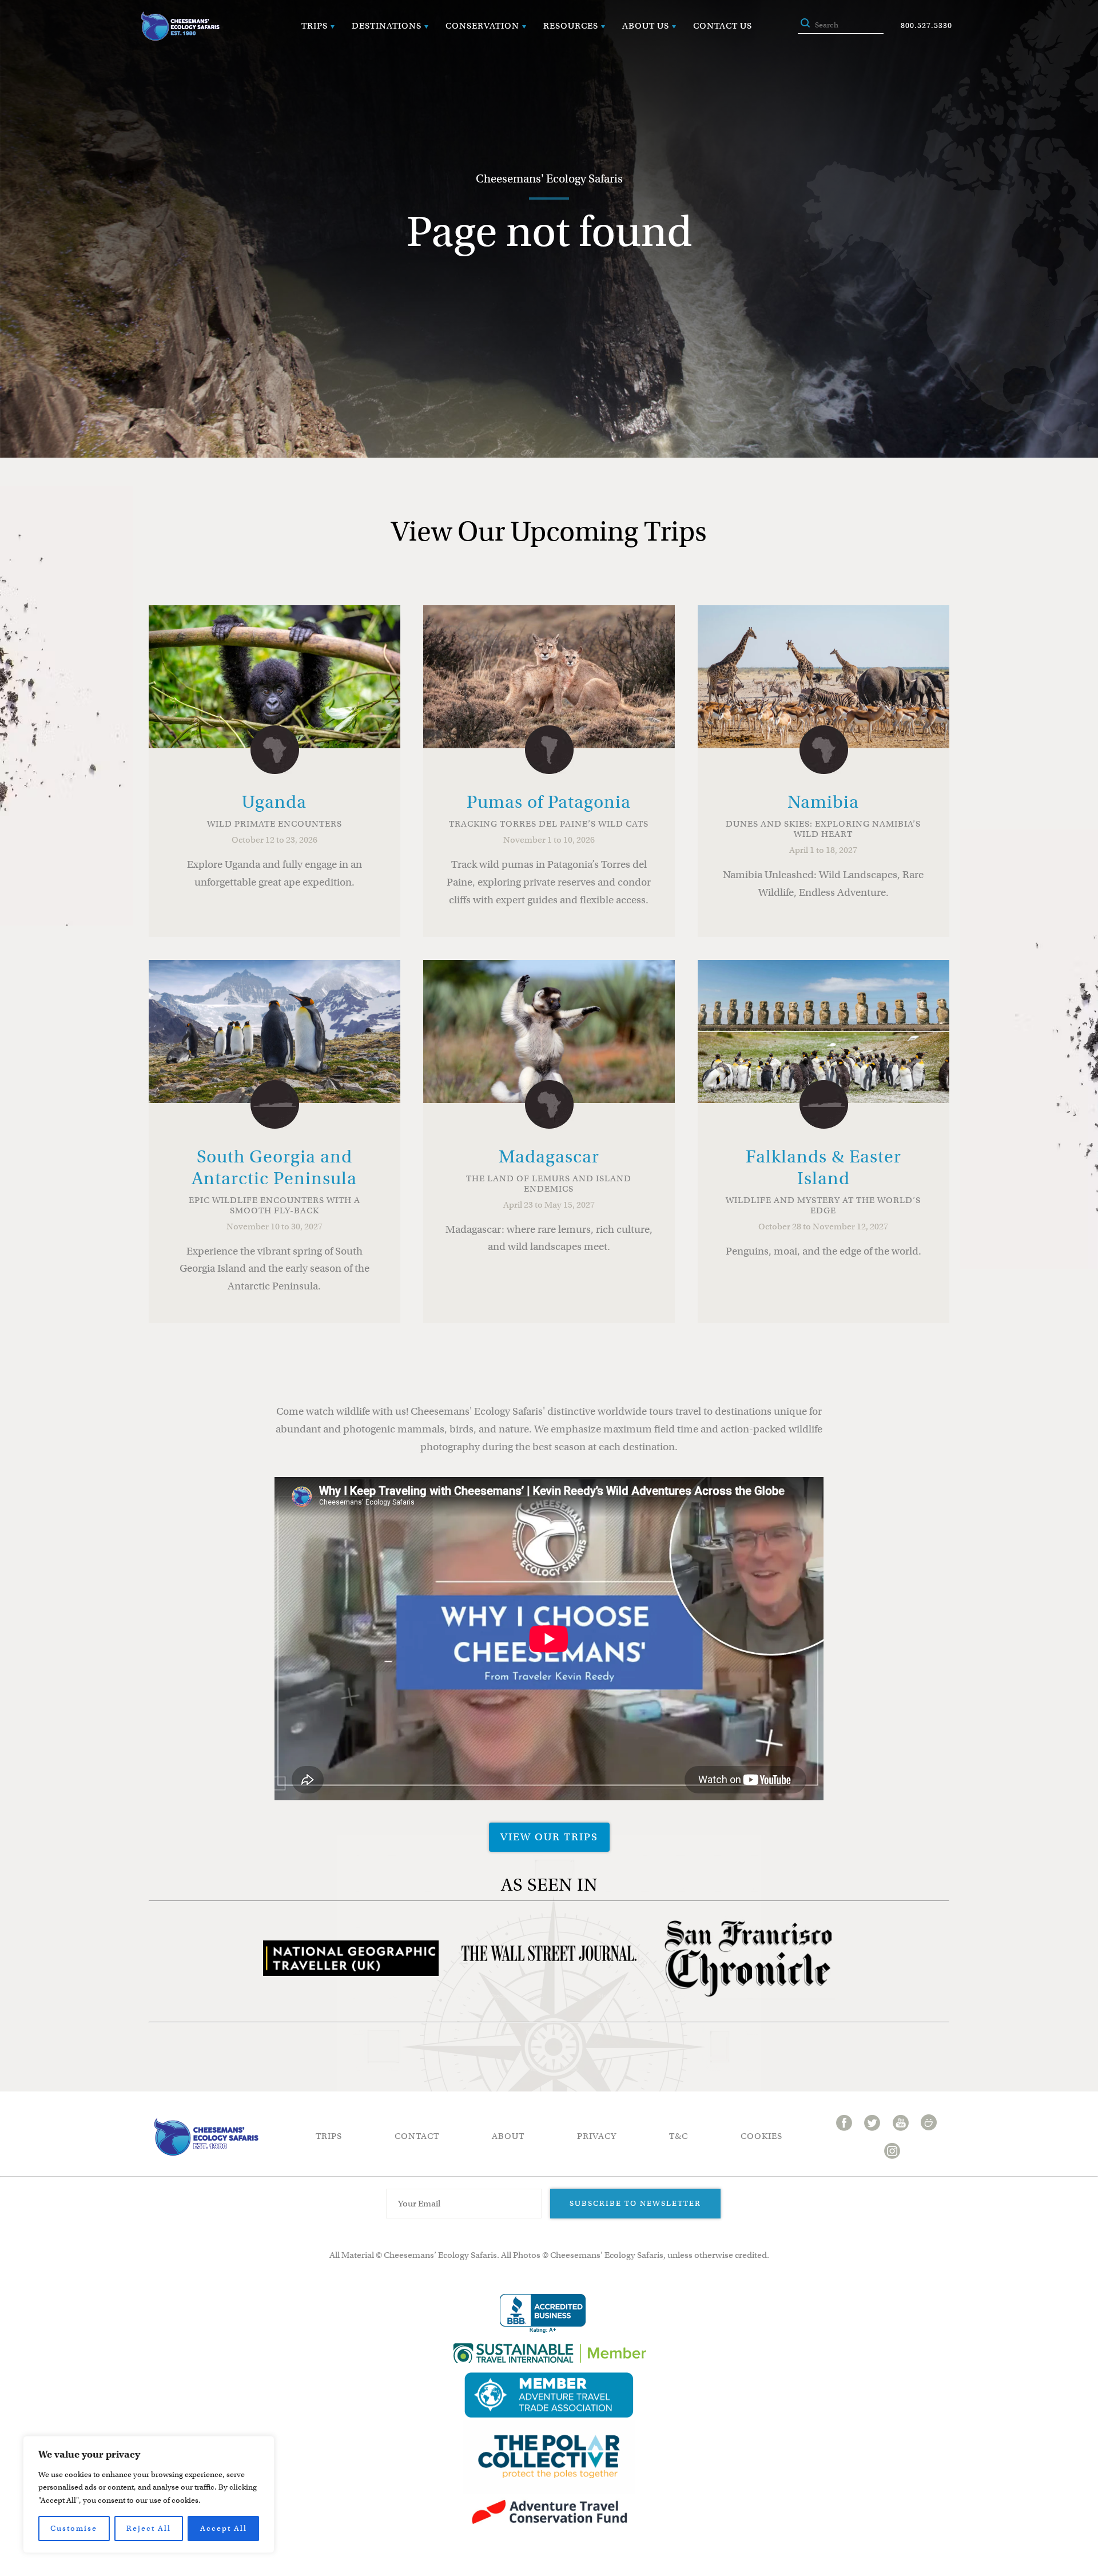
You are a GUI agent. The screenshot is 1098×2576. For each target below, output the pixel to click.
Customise (74, 2528)
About (508, 2136)
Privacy (597, 2136)
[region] (149, 2494)
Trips (315, 26)
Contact (417, 2136)
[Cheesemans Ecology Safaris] (180, 26)
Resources (571, 26)
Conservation (482, 26)
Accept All (224, 2528)
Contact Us (723, 26)
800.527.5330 (926, 25)
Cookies (761, 2136)
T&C (679, 2136)
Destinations (387, 26)
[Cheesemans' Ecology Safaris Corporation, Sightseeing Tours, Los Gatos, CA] (543, 2314)
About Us (646, 26)
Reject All (149, 2528)
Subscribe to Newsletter (635, 2203)
